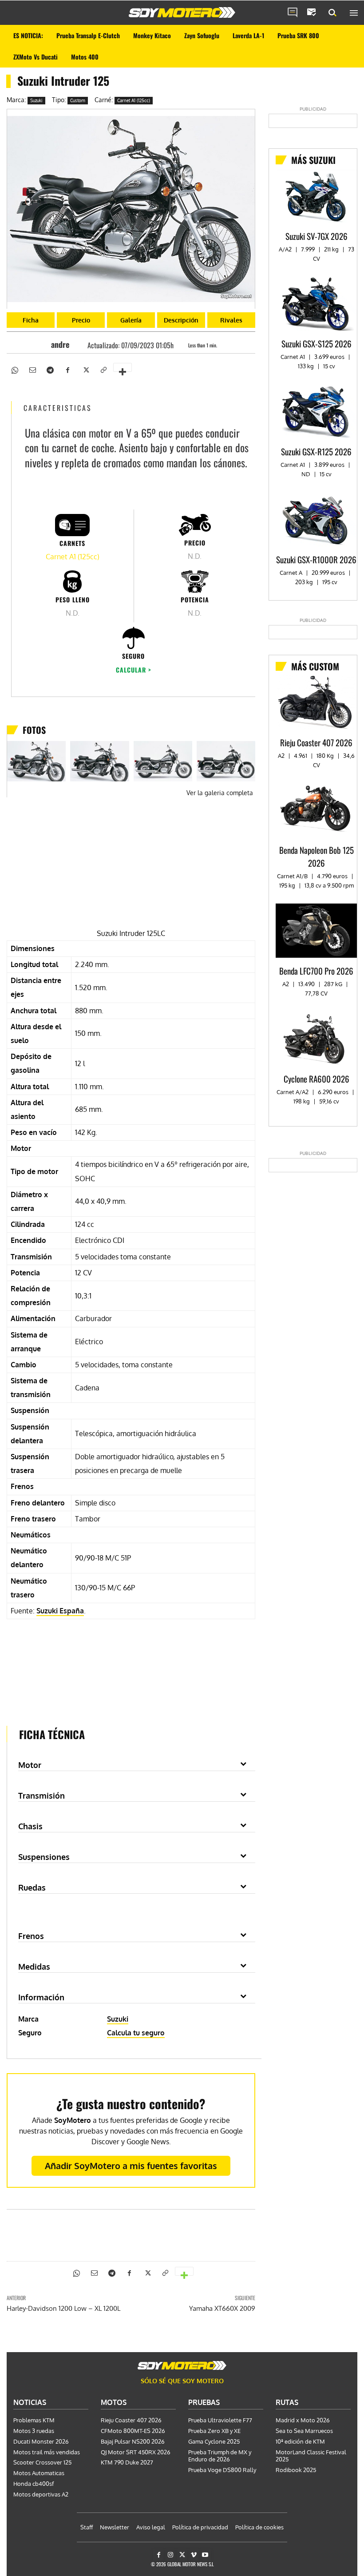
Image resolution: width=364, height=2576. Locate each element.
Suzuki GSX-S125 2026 (317, 343)
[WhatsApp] (14, 369)
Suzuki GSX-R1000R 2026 (316, 559)
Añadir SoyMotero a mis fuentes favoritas (131, 2166)
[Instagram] (170, 2555)
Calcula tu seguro (136, 2033)
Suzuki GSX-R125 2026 (316, 451)
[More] (123, 367)
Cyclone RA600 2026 (317, 1079)
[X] (85, 369)
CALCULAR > (134, 670)
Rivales (231, 320)
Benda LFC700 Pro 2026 (316, 971)
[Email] (32, 369)
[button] (332, 13)
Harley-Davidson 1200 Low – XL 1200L (63, 2308)
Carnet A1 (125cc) (134, 100)
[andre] (43, 344)
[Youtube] (205, 2555)
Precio (81, 320)
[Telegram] (50, 369)
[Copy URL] (103, 369)
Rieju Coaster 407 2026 (316, 742)
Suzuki (36, 100)
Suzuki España (60, 1611)
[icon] (293, 13)
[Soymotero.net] (182, 12)
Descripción (181, 320)
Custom (78, 100)
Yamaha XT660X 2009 (222, 2308)
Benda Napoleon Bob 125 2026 (317, 856)
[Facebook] (67, 369)
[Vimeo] (194, 2555)
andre (60, 344)
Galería (131, 320)
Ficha (31, 320)
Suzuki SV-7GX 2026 (317, 236)
